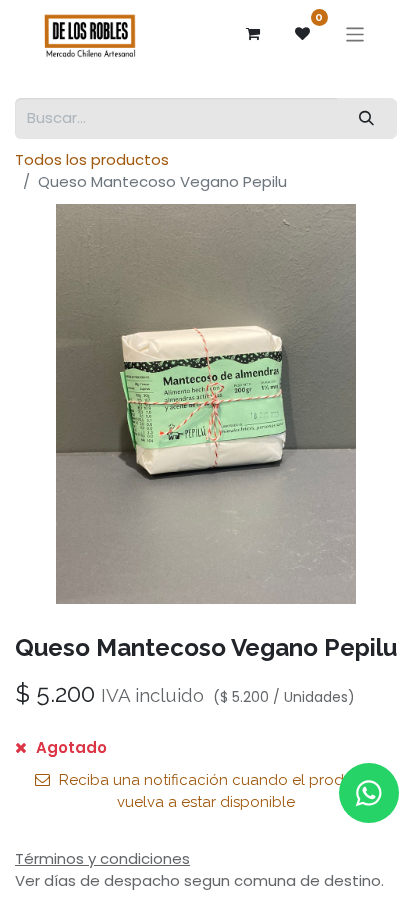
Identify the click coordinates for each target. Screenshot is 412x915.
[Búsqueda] (367, 118)
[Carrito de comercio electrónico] (253, 34)
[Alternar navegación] (355, 33)
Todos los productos (92, 159)
